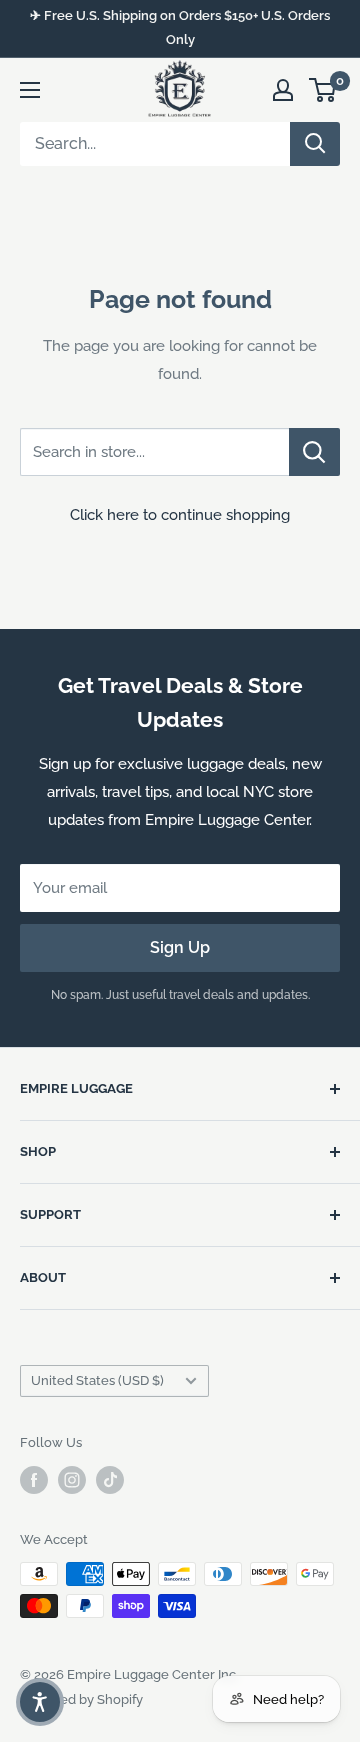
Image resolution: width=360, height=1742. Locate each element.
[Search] (315, 144)
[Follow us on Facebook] (34, 1480)
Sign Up (180, 947)
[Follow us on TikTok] (110, 1480)
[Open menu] (30, 90)
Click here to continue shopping (180, 515)
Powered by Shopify (81, 1699)
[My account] (283, 90)
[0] (323, 90)
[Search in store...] (314, 452)
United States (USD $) (97, 1380)
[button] (40, 1702)
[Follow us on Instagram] (72, 1480)
